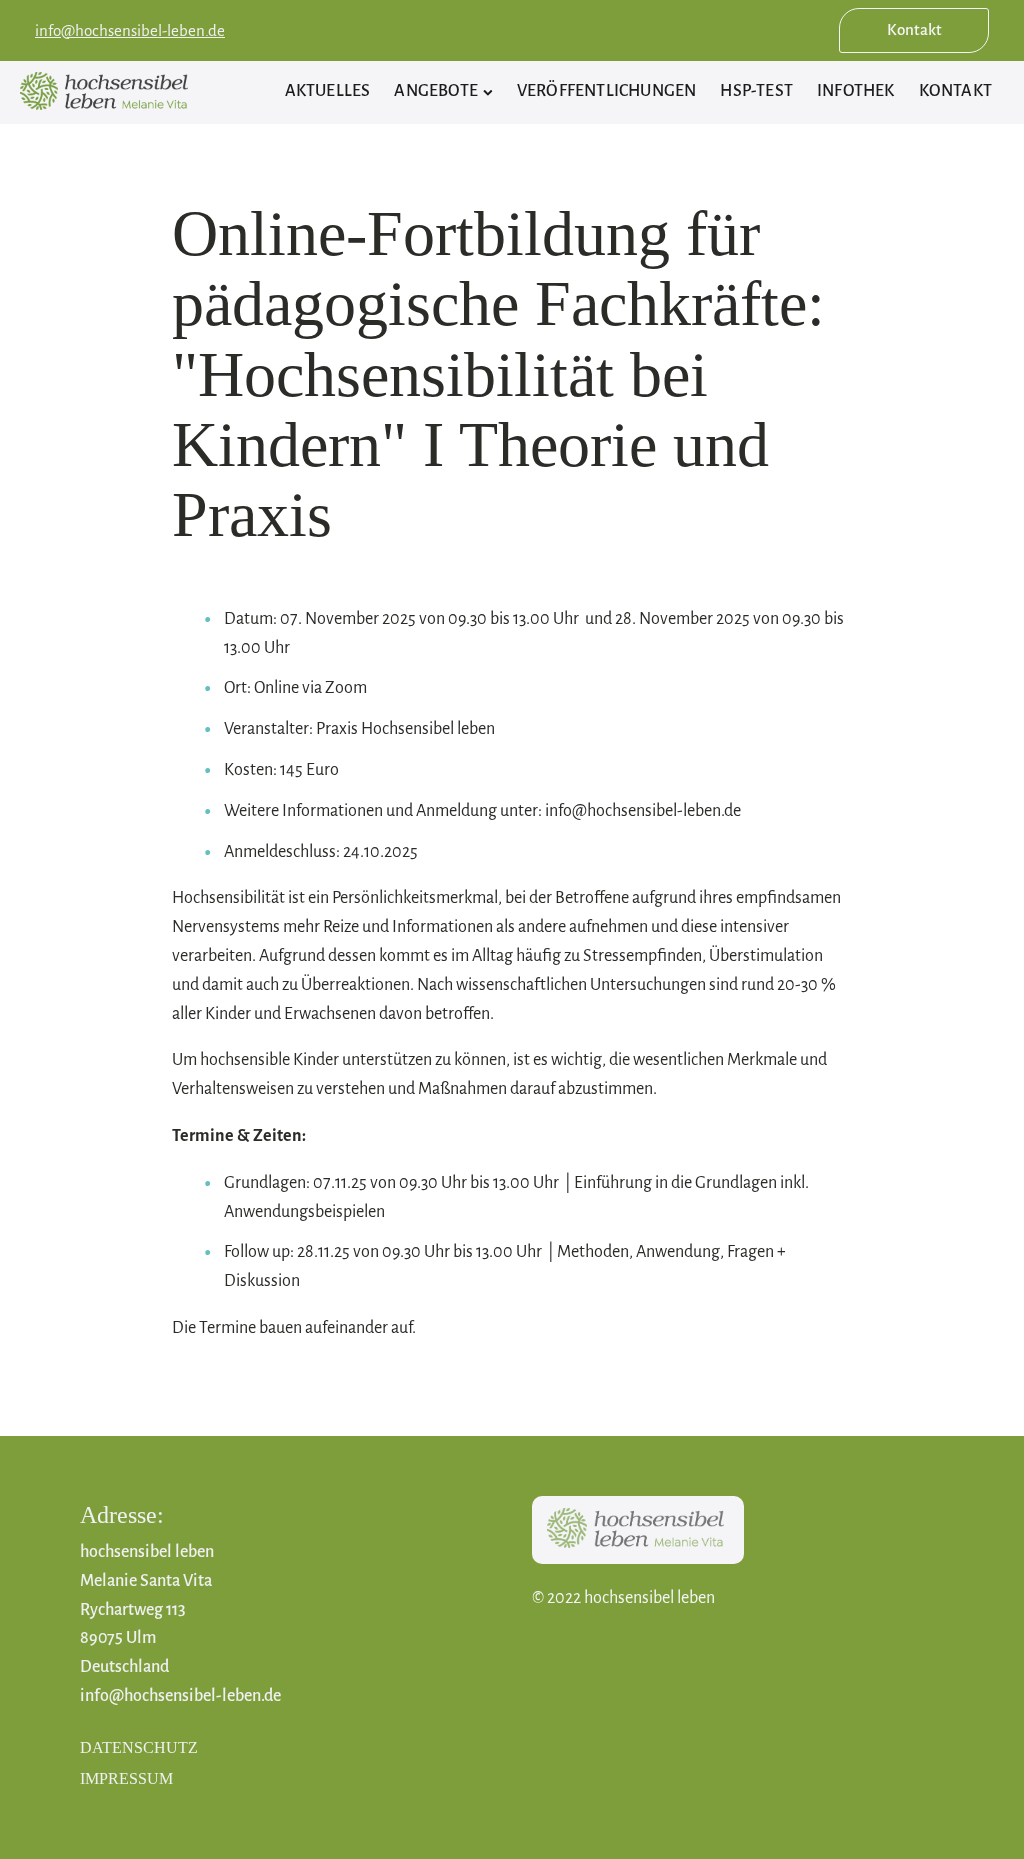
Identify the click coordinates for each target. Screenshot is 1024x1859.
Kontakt (914, 29)
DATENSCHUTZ (139, 1747)
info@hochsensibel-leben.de (130, 30)
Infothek (856, 91)
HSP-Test (756, 91)
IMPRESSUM (126, 1778)
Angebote (436, 91)
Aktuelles (328, 91)
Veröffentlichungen (607, 91)
